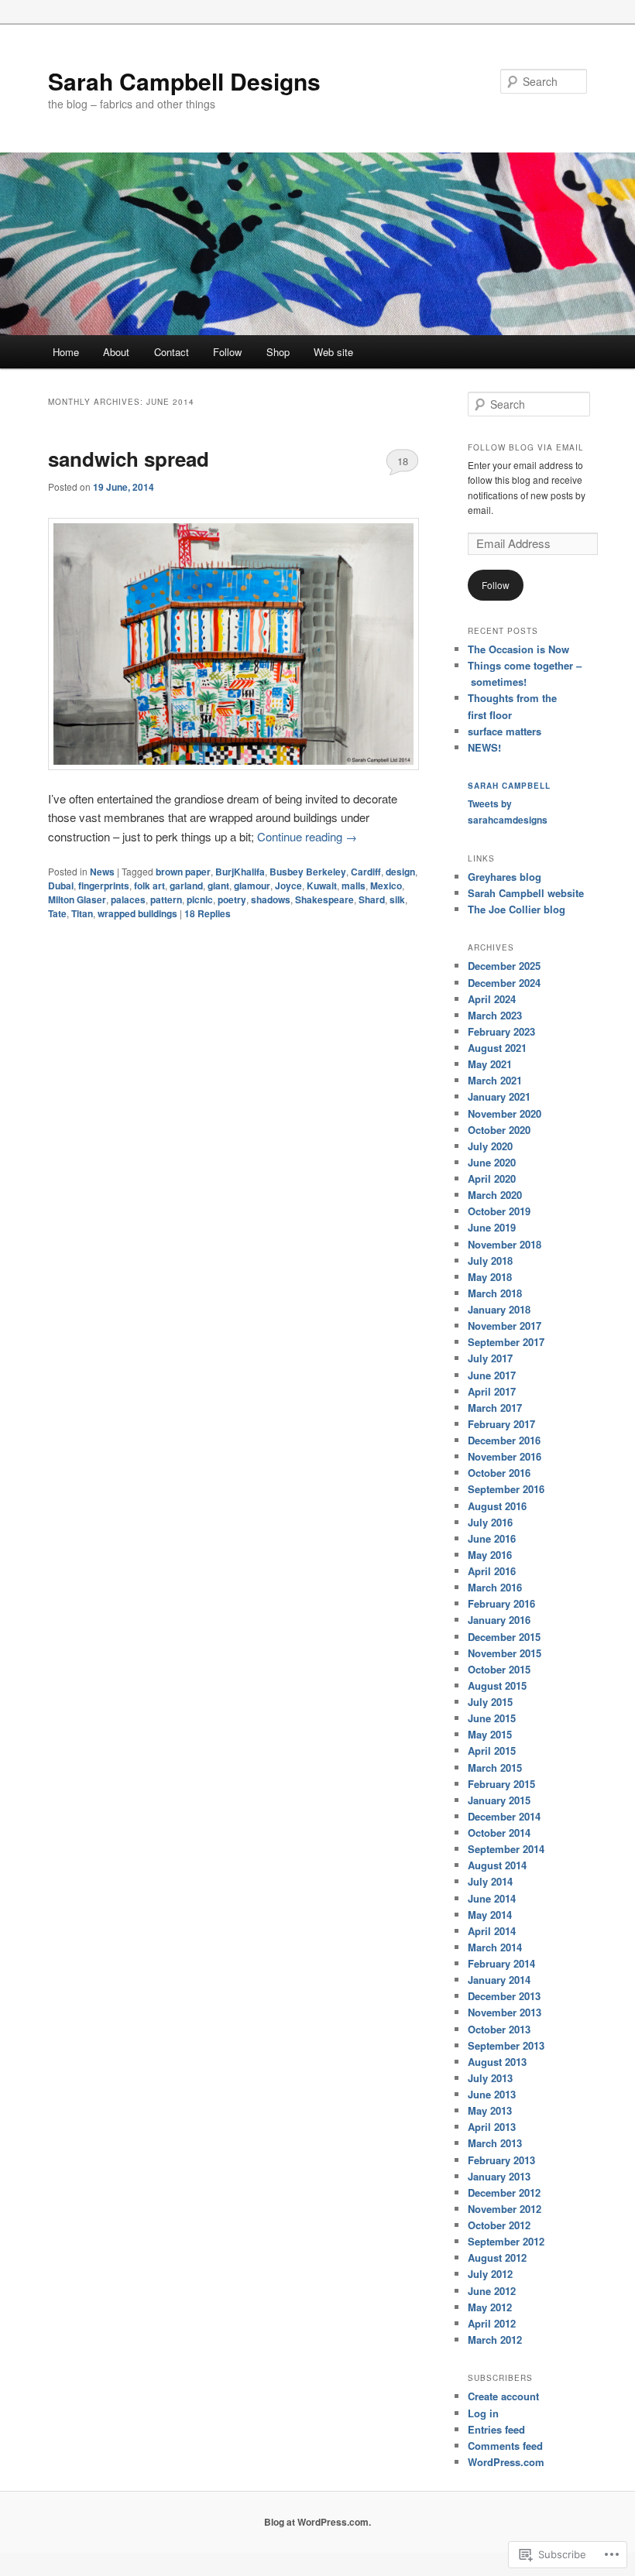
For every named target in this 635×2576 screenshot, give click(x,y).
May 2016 (490, 1555)
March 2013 (495, 2143)
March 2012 (495, 2340)
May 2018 (490, 1277)
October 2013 (499, 2029)
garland (186, 885)
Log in (483, 2413)
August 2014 (497, 1865)
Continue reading (307, 836)
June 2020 (492, 1162)
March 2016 (495, 1587)
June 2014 (492, 1898)
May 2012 (490, 2307)
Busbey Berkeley (308, 872)
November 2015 (505, 1653)
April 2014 (492, 1931)
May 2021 (490, 1064)
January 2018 (499, 1309)
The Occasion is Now (518, 649)
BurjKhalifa (240, 872)
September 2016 (506, 1489)
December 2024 (504, 983)
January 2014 (499, 1980)
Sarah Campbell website (526, 893)
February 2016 (501, 1603)
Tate (57, 913)
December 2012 (504, 2192)
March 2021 (495, 1080)
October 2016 (499, 1473)
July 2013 (490, 2078)
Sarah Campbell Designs (184, 81)
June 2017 (492, 1375)
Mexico (386, 885)
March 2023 (495, 1015)
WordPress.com (506, 2462)
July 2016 (490, 1522)
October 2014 (499, 1833)
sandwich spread (129, 459)
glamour (252, 885)
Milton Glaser (77, 899)
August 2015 (497, 1685)
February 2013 (501, 2160)
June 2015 (492, 1718)
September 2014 (506, 1849)
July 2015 (490, 1702)
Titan (82, 913)
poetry (232, 899)
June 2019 (492, 1227)
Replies (208, 913)
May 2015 (490, 1734)
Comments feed (505, 2446)
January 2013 (499, 2176)
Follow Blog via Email (526, 447)
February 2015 (501, 1784)
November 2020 (505, 1113)
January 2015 (499, 1800)
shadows (271, 899)
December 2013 (504, 1996)
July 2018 (490, 1261)
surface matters (505, 731)
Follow (227, 352)
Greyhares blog (505, 877)
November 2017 (505, 1326)
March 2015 (495, 1768)
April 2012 (492, 2323)
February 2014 (501, 1963)
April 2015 (492, 1750)
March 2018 (495, 1293)
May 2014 (490, 1915)
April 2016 (492, 1571)
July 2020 (490, 1146)
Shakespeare (324, 899)
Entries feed (496, 2429)
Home (66, 352)
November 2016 (505, 1456)
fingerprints (104, 885)
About (116, 352)
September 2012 (506, 2241)
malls (354, 885)
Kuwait (322, 885)
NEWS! (484, 747)
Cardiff (366, 872)
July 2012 (490, 2274)
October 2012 (499, 2225)
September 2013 (506, 2045)
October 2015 (499, 1669)
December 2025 (504, 966)
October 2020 (499, 1130)
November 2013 (505, 2012)
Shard (372, 899)
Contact (172, 352)
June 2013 (492, 2094)
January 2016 (499, 1620)
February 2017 (501, 1424)
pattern (166, 899)
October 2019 (499, 1211)
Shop (278, 352)
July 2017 (490, 1358)
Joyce (288, 885)
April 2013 (492, 2127)
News (102, 872)
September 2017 (506, 1342)
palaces (128, 899)
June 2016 (492, 1538)
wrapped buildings (137, 913)
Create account (503, 2396)
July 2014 (490, 1881)
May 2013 (490, 2110)
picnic (200, 899)
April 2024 (492, 999)
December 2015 (504, 1637)
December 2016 (504, 1440)
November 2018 (505, 1244)
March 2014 (495, 1947)
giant (218, 885)
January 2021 (499, 1096)
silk (397, 899)
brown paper (183, 872)
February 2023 (501, 1031)
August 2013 (497, 2062)
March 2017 (495, 1408)
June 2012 (492, 2291)
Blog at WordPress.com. (317, 2522)
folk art (149, 885)
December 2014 (504, 1816)
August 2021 (497, 1048)
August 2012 (497, 2257)
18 (403, 461)
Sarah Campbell (509, 786)
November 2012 (505, 2209)
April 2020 (492, 1178)
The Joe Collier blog (517, 909)
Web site (333, 352)
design (400, 872)
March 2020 (495, 1195)
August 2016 (497, 1506)
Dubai (61, 885)
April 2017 (492, 1391)
